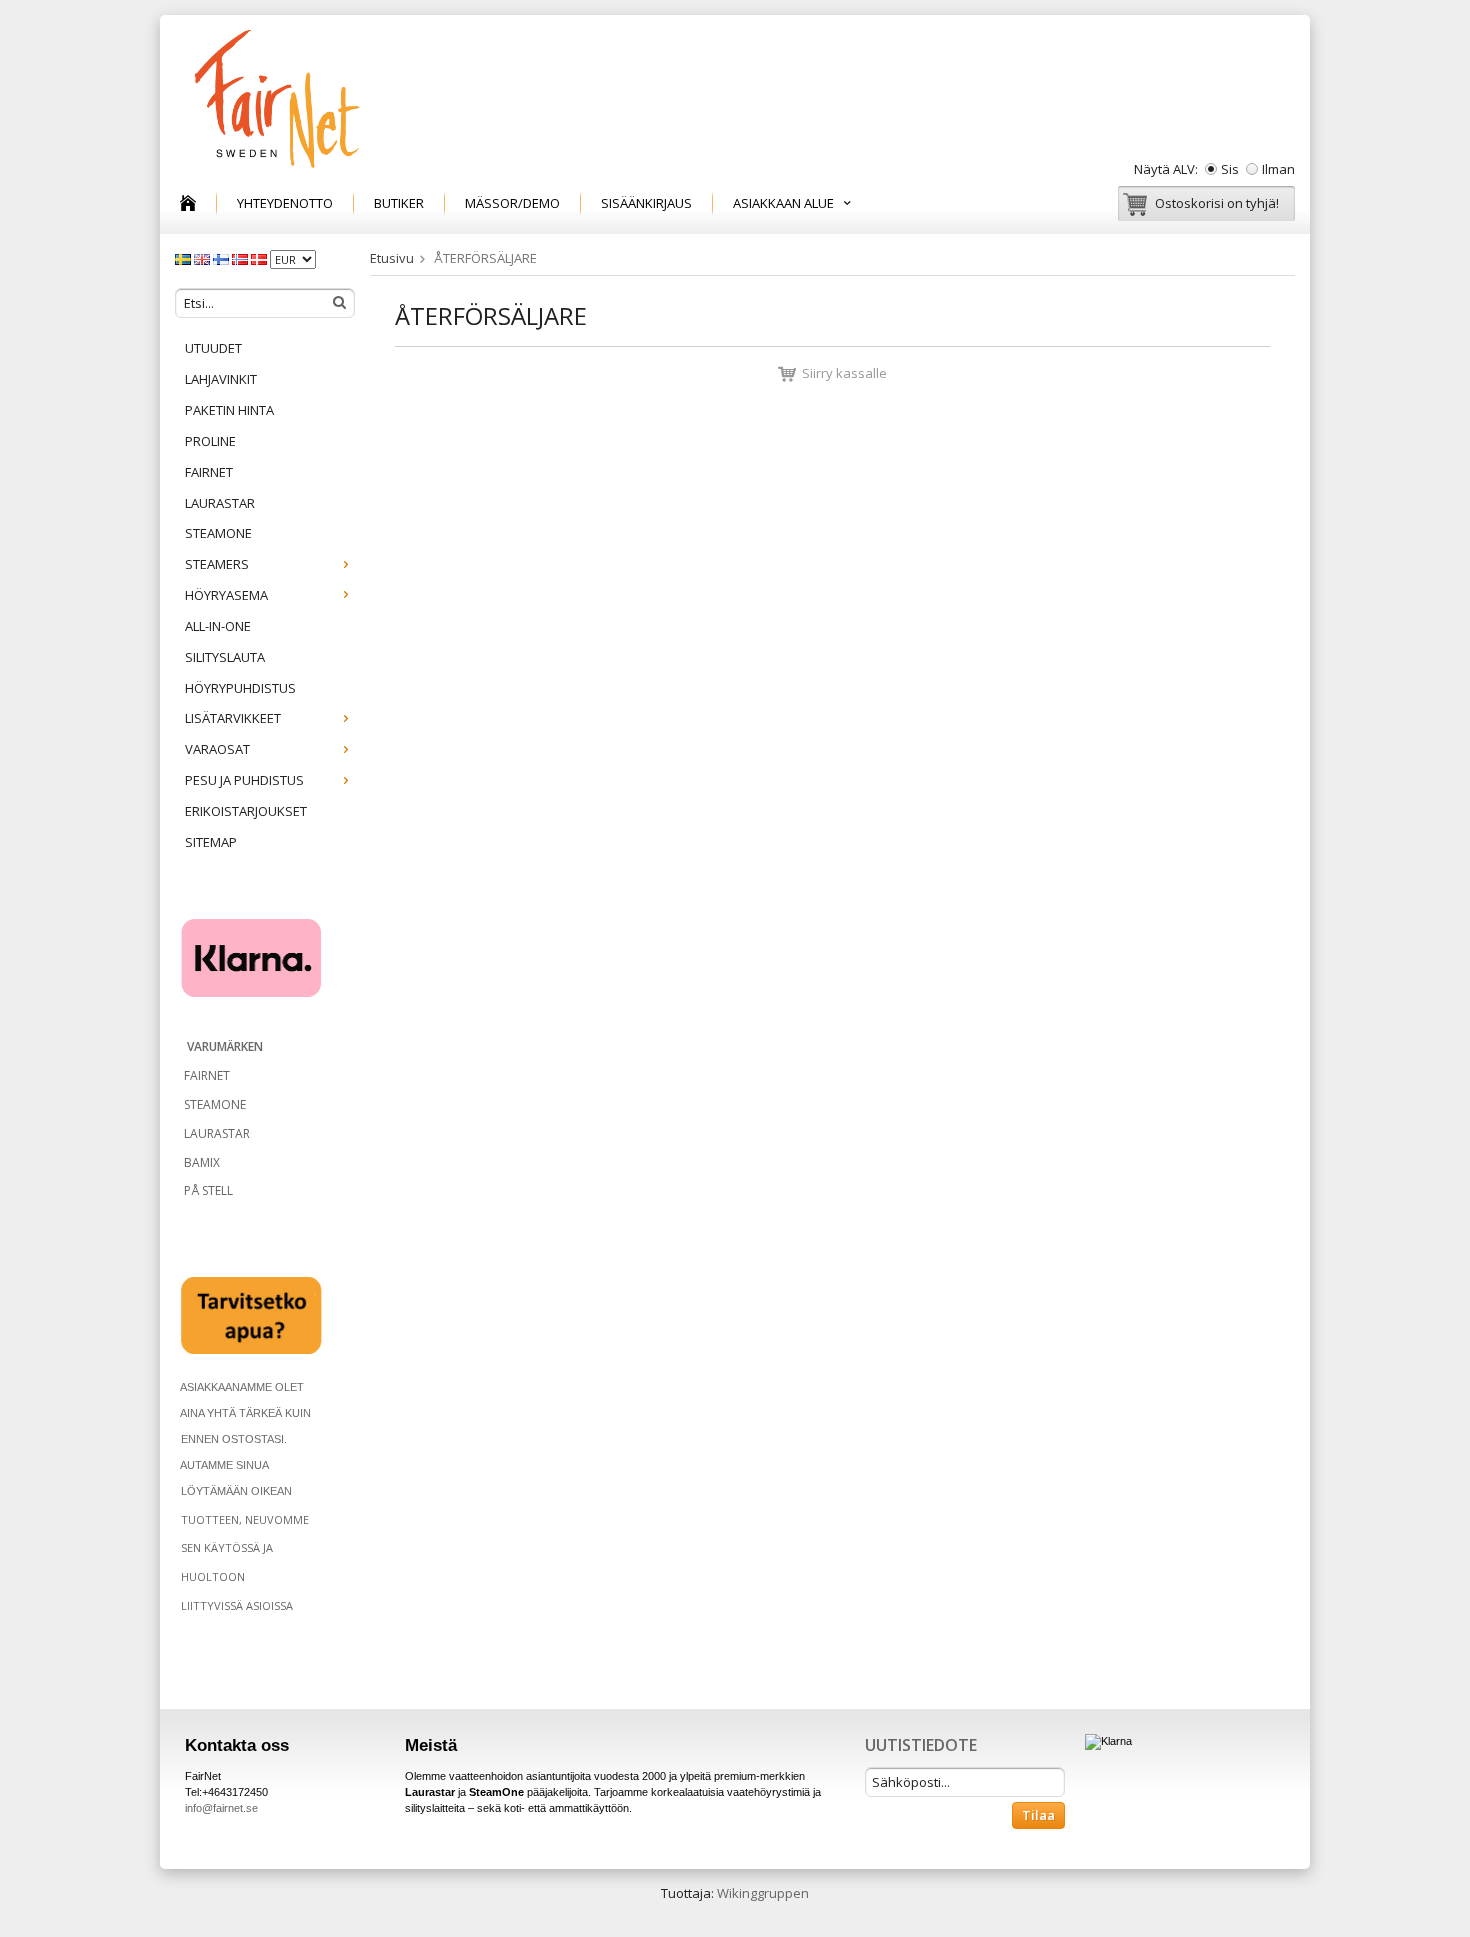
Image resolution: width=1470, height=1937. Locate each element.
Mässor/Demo (512, 203)
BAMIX (202, 1162)
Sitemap (211, 842)
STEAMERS (217, 564)
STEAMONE (218, 533)
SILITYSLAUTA (225, 657)
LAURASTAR (220, 503)
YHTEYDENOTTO (285, 203)
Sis (1230, 169)
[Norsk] (241, 258)
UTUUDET (213, 348)
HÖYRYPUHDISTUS (240, 688)
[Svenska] (184, 258)
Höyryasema (226, 595)
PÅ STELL (207, 1190)
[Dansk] (260, 258)
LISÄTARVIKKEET (233, 718)
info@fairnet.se (221, 1808)
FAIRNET (209, 472)
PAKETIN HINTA (229, 410)
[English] (203, 258)
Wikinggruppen (763, 1893)
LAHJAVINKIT (221, 379)
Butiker (399, 203)
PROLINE (210, 441)
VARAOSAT (217, 749)
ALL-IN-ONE (218, 626)
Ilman (1278, 169)
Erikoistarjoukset (246, 811)
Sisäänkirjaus (646, 203)
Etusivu (392, 258)
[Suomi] (222, 258)
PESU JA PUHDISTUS (244, 780)
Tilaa (1038, 1815)
